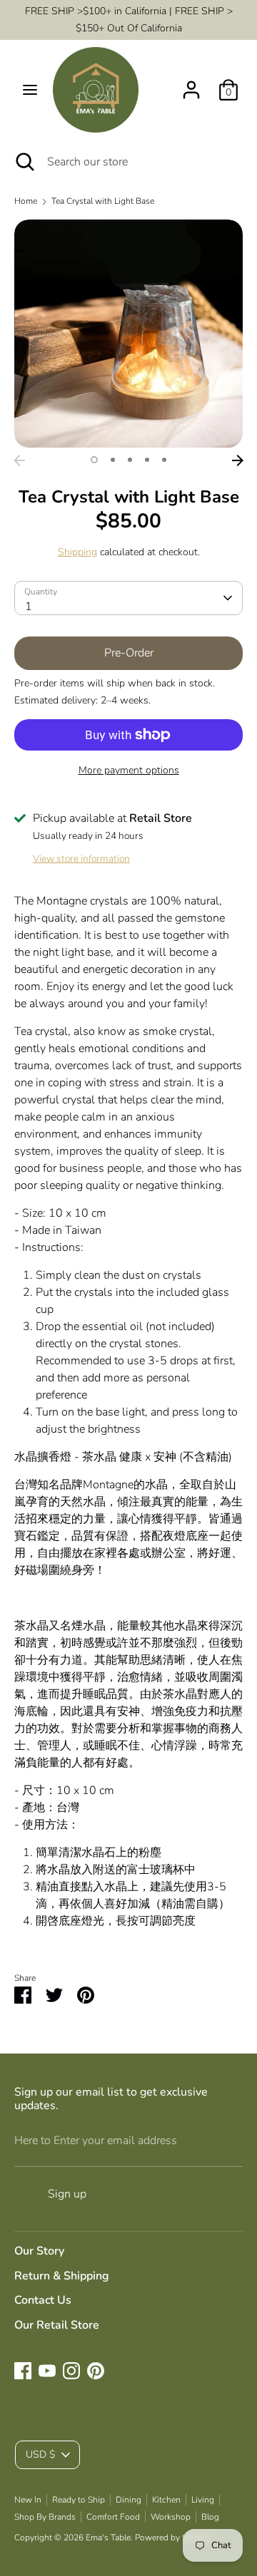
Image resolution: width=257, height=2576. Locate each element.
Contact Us (43, 2300)
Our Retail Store (57, 2325)
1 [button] (94, 460)
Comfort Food (113, 2517)
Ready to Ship (79, 2500)
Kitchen (166, 2500)
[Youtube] (47, 2371)
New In (28, 2500)
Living (203, 2500)
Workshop (171, 2517)
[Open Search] (24, 162)
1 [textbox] (29, 607)
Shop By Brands (45, 2517)
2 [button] (113, 460)
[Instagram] (71, 2371)
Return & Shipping (62, 2276)
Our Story (39, 2251)
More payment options (129, 770)
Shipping (77, 552)
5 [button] (164, 460)
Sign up (67, 2194)
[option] (128, 334)
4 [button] (147, 460)
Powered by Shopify (173, 2538)
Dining (128, 2500)
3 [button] (130, 460)
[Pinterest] (96, 2371)
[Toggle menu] (30, 90)
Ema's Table (108, 2538)
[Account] (191, 84)
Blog (210, 2517)
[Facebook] (23, 2371)
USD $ (40, 2454)
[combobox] (128, 598)
